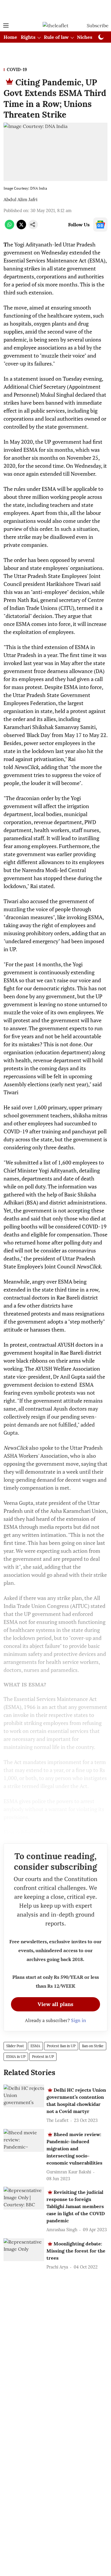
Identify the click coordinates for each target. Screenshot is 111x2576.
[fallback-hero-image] (24, 2096)
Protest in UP (43, 2057)
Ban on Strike (93, 2046)
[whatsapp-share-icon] (9, 228)
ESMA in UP (16, 2057)
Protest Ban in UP (61, 2046)
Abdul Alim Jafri (21, 199)
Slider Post (15, 2046)
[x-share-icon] (21, 228)
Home (10, 37)
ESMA (35, 2046)
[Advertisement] (56, 10)
